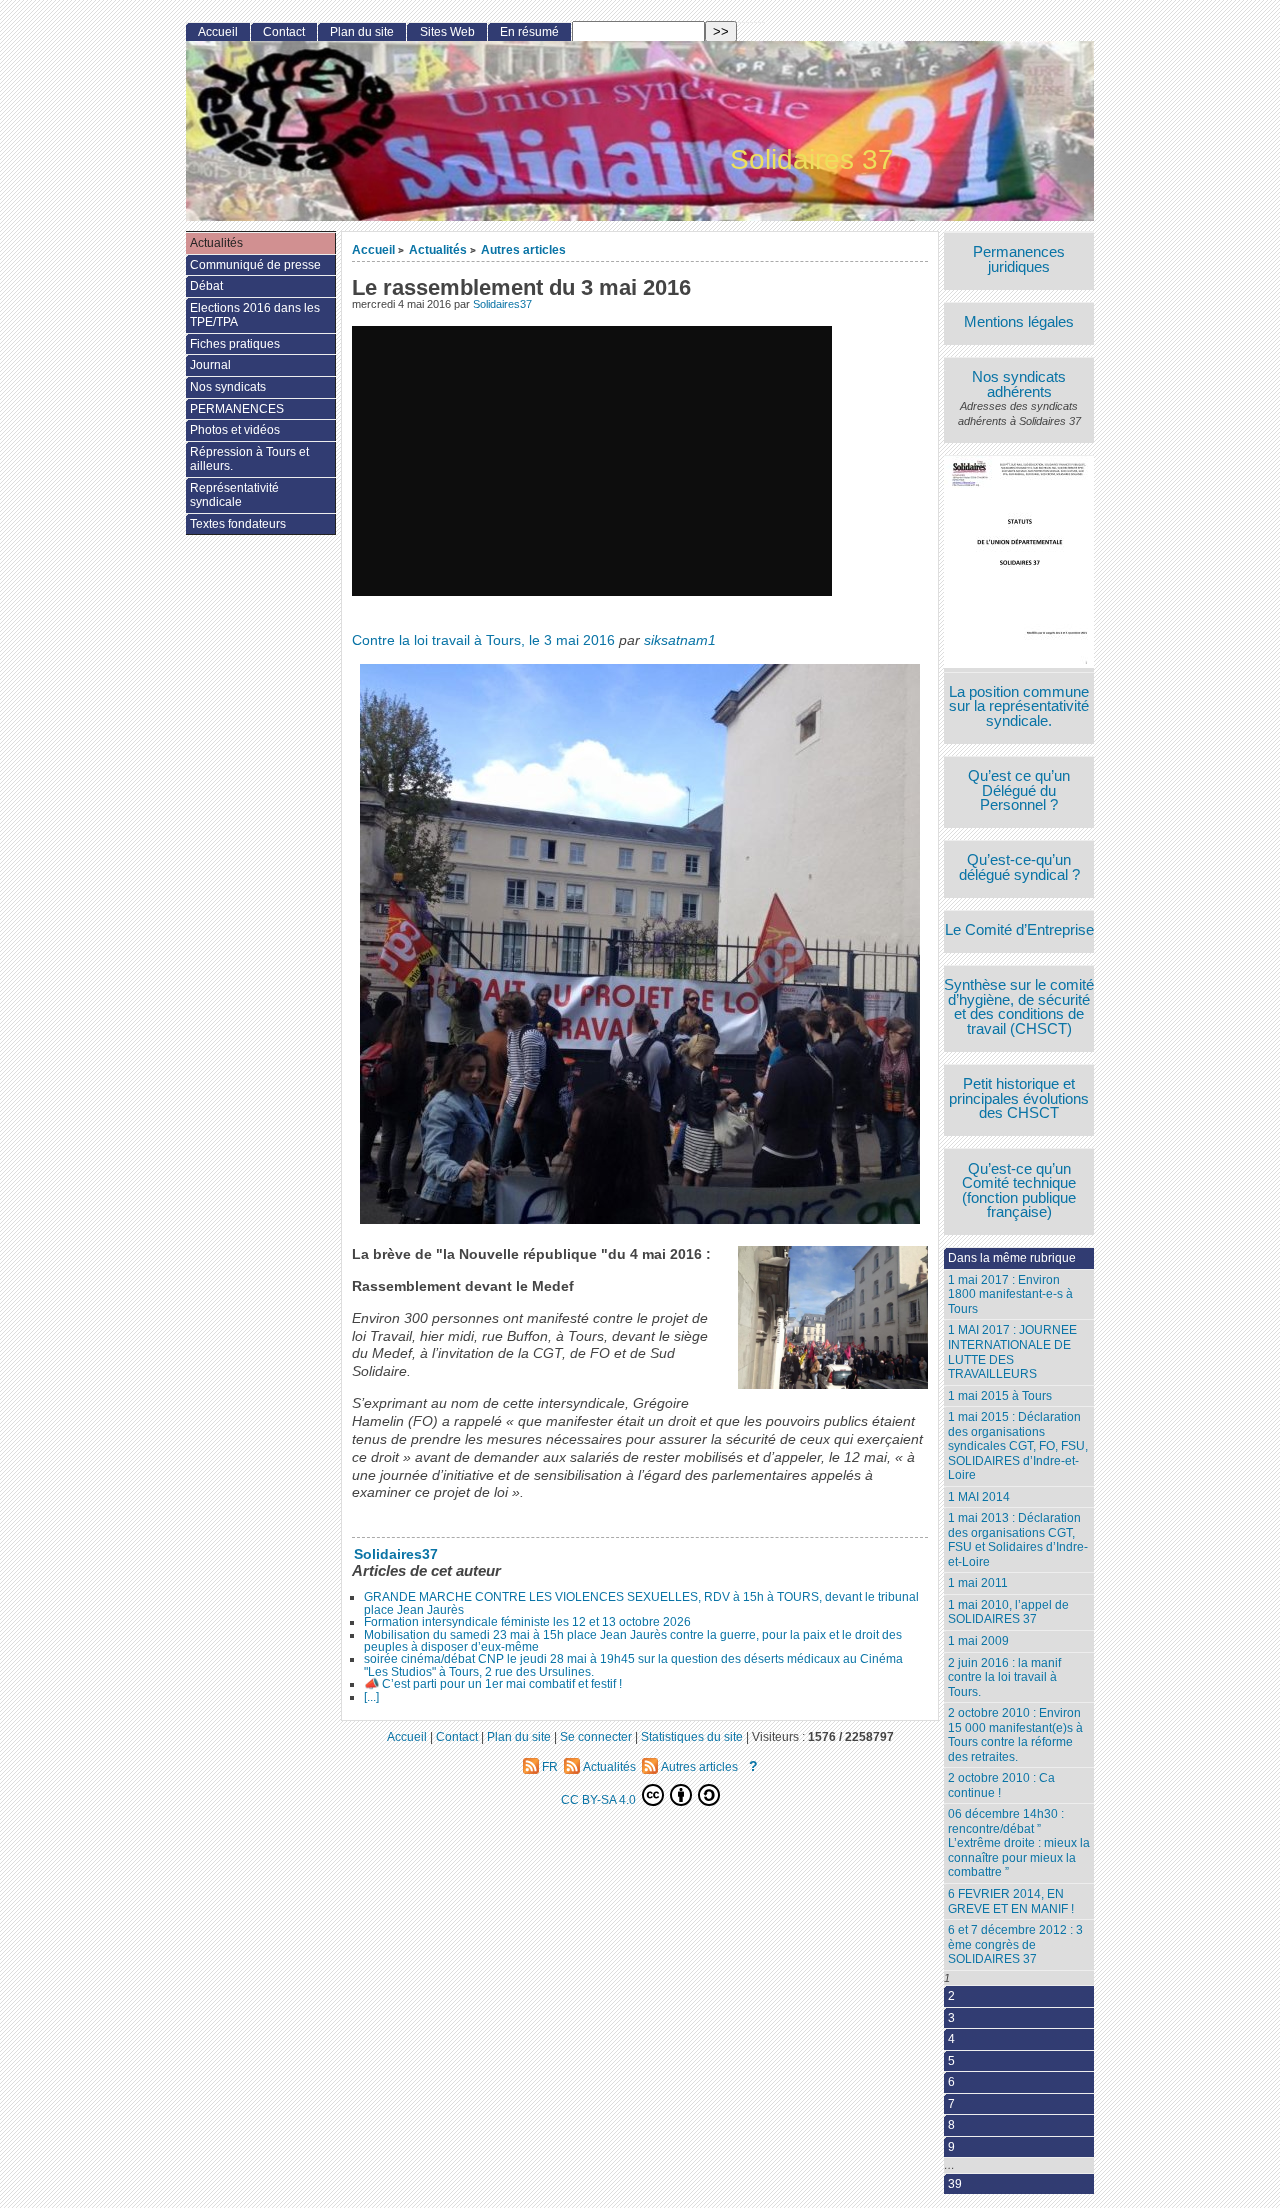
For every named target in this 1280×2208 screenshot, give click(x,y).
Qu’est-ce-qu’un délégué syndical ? (1019, 867)
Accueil (373, 249)
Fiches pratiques (235, 344)
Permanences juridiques (1019, 259)
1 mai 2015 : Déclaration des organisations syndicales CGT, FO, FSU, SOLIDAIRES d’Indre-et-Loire (1018, 1446)
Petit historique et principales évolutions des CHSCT (1019, 1099)
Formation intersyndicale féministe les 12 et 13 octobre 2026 (527, 1622)
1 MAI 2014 (979, 1497)
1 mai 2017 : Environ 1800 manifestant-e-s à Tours (1010, 1294)
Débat (206, 286)
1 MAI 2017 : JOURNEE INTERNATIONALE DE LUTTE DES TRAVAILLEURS (1012, 1352)
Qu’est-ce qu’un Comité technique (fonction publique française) (1019, 1191)
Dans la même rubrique (1012, 1258)
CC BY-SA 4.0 (600, 1799)
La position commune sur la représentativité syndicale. (1019, 707)
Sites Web (447, 32)
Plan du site (362, 32)
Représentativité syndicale (234, 495)
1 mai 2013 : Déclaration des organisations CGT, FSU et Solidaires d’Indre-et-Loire (1018, 1540)
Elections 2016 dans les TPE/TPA (255, 315)
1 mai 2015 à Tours (1000, 1396)
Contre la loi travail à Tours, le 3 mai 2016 (483, 640)
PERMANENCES (237, 409)
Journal (210, 365)
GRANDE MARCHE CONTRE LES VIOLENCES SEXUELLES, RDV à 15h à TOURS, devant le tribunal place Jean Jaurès (641, 1603)
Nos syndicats (228, 387)
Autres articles (523, 249)
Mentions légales (1019, 322)
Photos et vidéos (235, 430)
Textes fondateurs (238, 524)
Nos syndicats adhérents (1019, 384)
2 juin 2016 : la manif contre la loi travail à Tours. (1004, 1677)
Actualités (438, 249)
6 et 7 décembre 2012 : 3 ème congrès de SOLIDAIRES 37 (1015, 1944)
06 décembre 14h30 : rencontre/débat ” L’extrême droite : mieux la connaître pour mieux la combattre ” (1019, 1843)
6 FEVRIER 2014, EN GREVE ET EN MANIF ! (1011, 1901)
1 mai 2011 (978, 1583)
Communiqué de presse (255, 265)
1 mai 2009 (978, 1641)
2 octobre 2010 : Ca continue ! (1001, 1785)
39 (955, 2184)
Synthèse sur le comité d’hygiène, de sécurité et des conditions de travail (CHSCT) (1019, 1007)
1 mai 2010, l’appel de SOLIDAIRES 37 (1008, 1612)
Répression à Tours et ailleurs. (249, 459)
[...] (371, 1697)
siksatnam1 (680, 640)
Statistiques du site (692, 1736)
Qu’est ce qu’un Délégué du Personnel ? (1019, 791)
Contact (284, 32)
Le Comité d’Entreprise (1019, 930)
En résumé (529, 32)
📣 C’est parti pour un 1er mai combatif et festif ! (493, 1684)
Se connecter (596, 1736)
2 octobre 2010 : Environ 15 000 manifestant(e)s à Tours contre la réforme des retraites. (1015, 1735)
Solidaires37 (502, 304)
